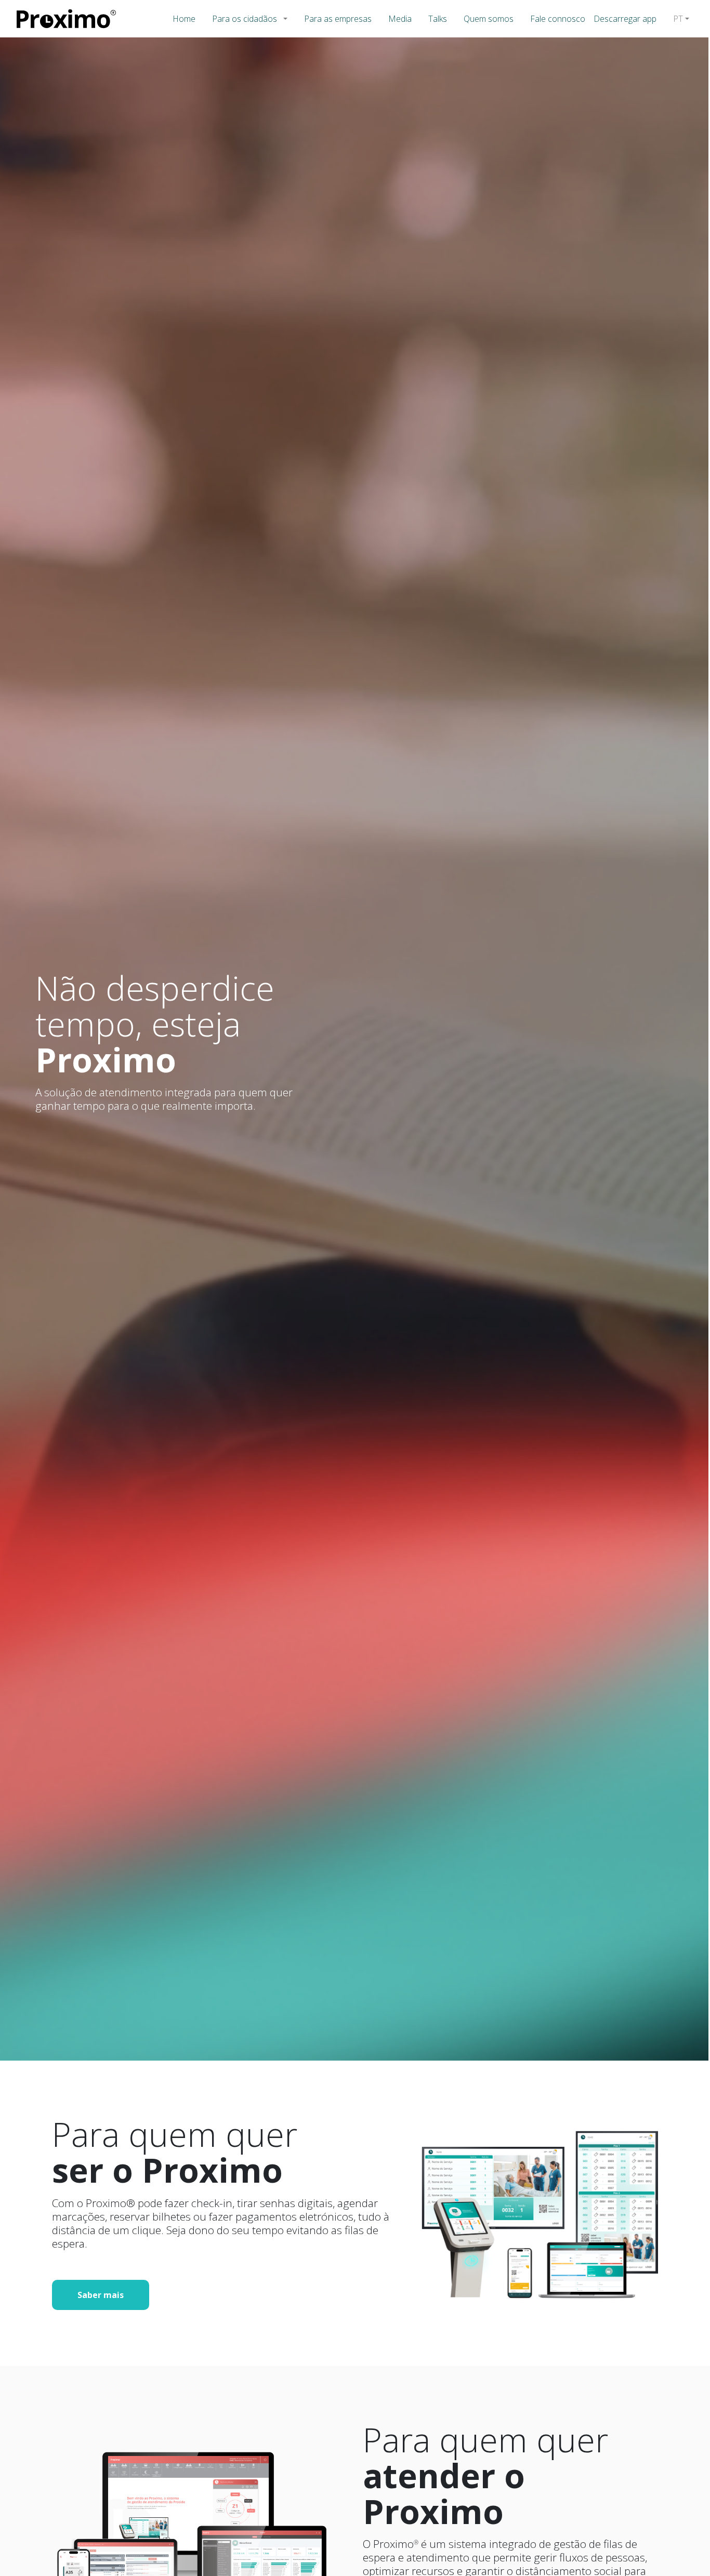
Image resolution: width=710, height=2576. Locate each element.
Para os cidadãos (245, 19)
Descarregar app (625, 19)
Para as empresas (338, 19)
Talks (438, 19)
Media (400, 19)
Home (184, 19)
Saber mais (101, 2295)
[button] (287, 19)
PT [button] (678, 19)
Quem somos (489, 19)
